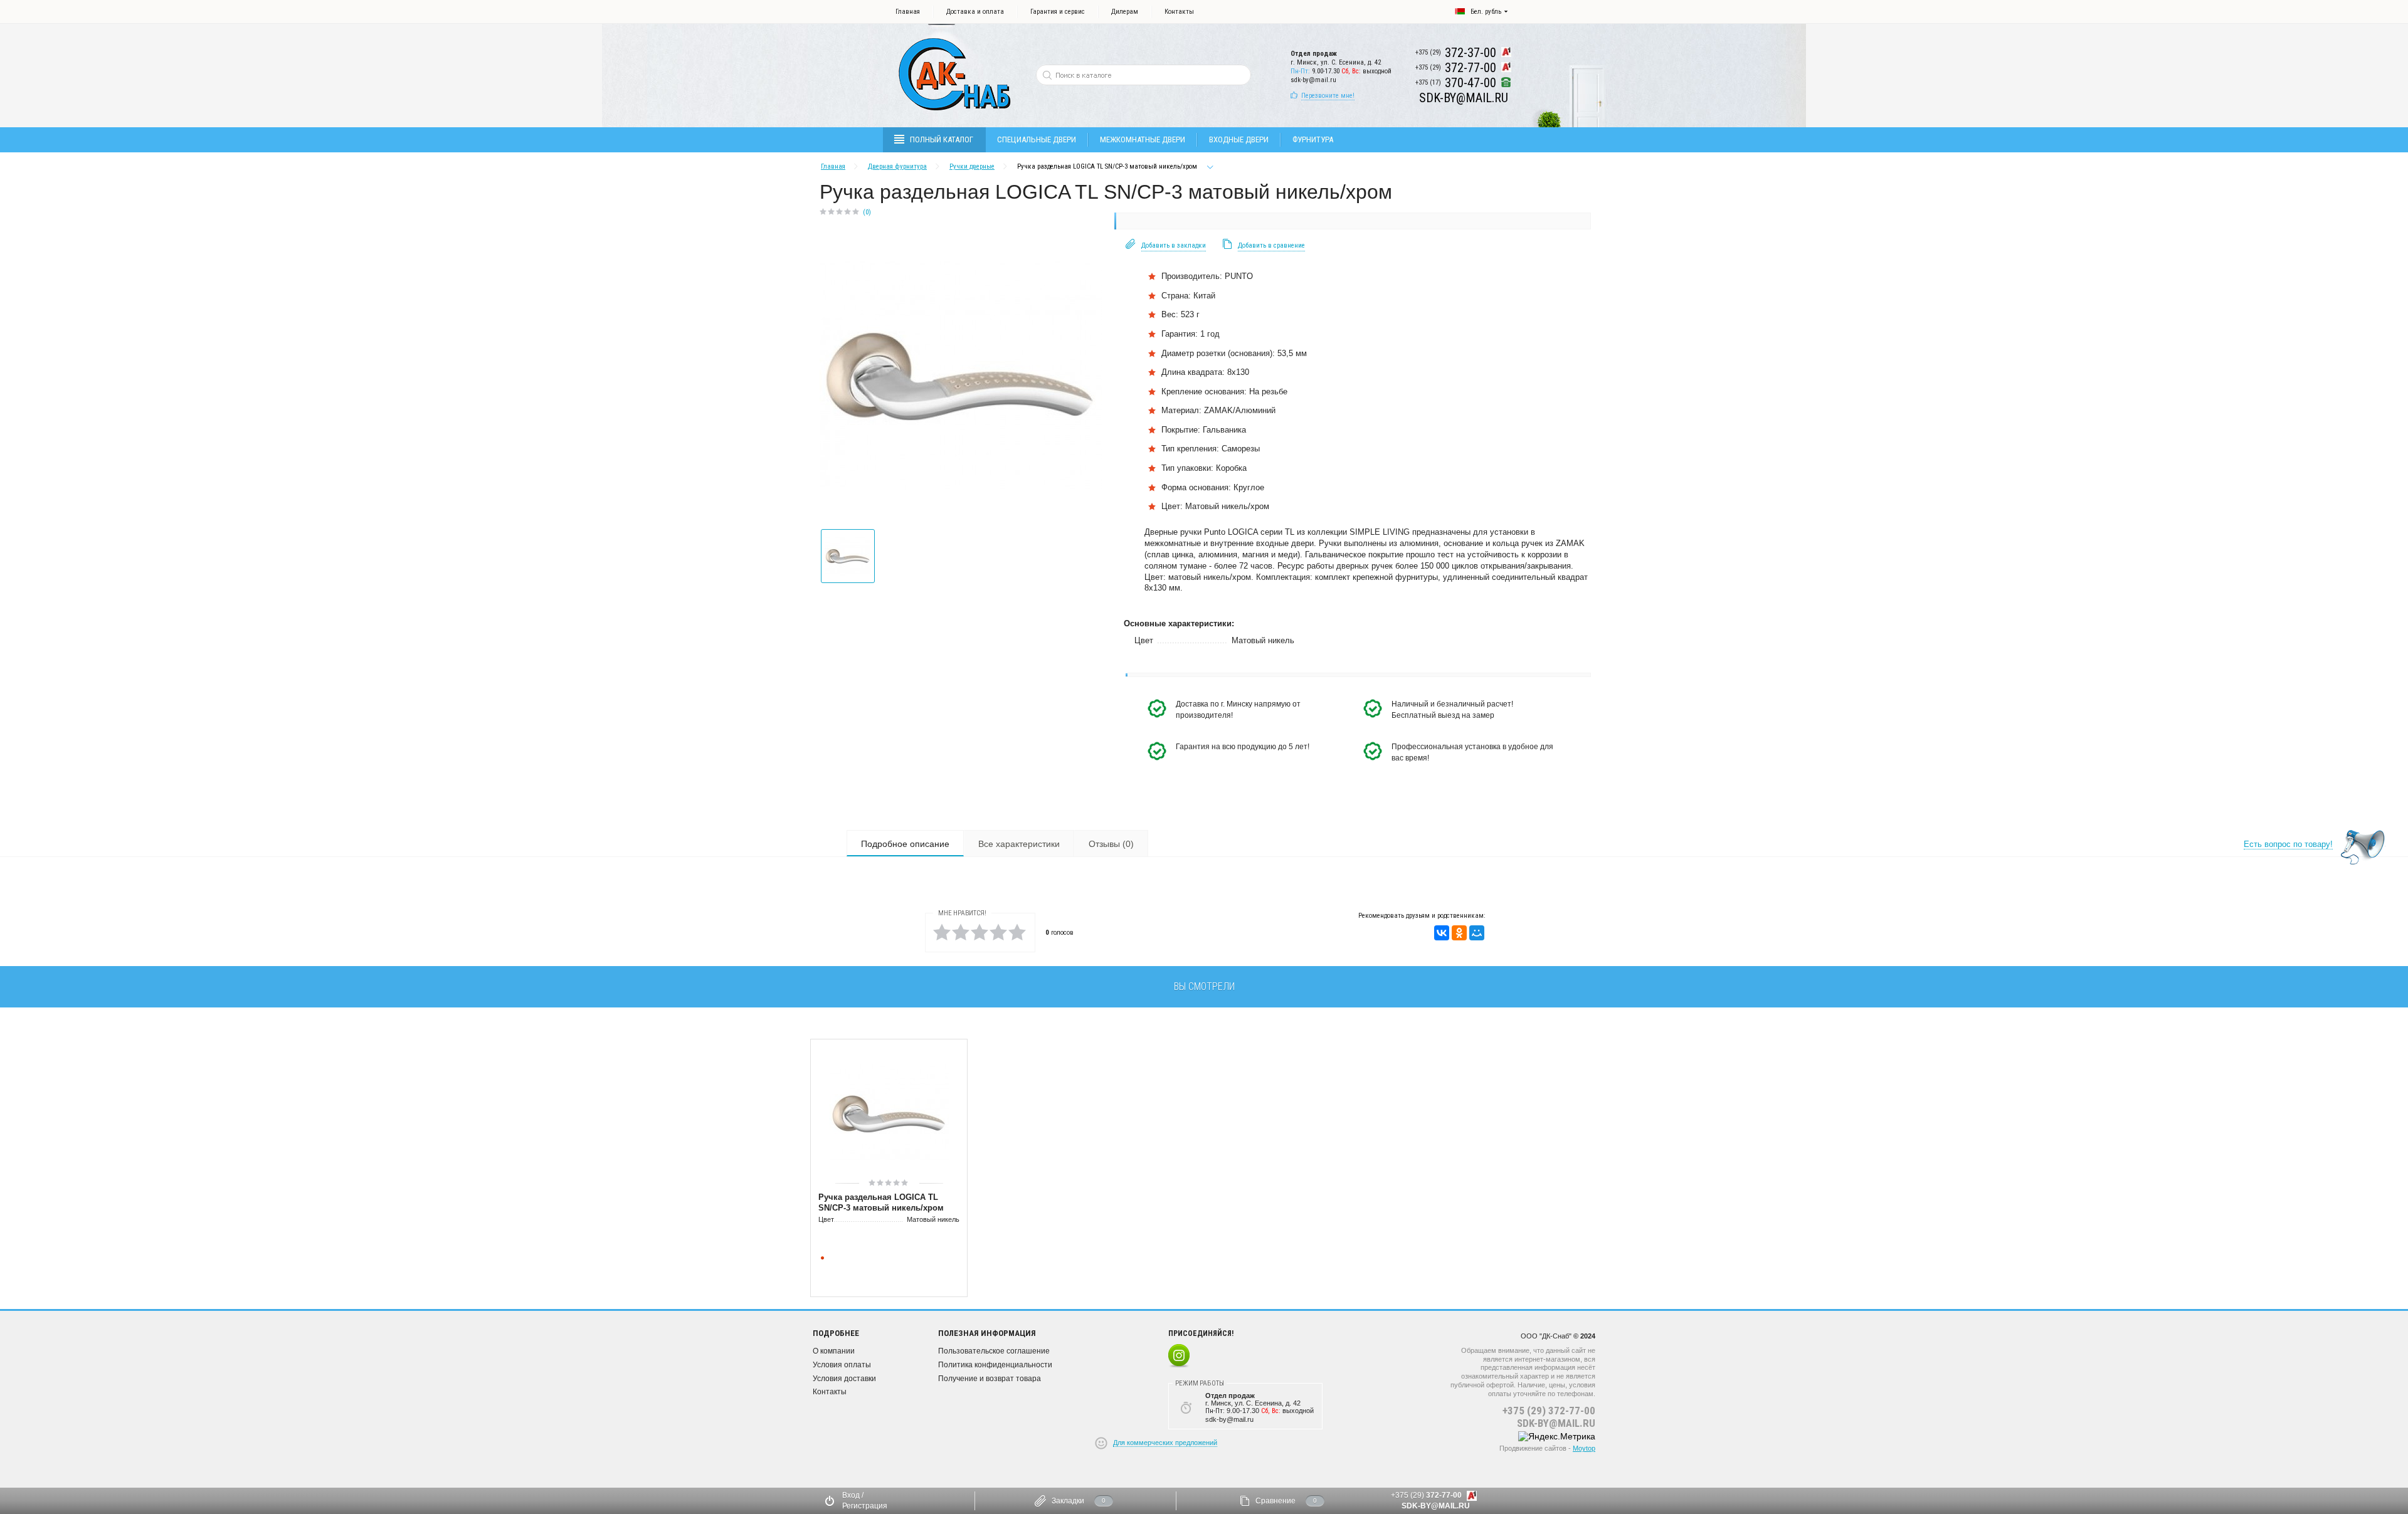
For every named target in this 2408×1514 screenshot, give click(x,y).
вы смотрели (1204, 986)
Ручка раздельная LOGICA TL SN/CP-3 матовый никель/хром (881, 1202)
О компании (834, 1351)
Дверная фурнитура (897, 166)
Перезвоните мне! (1328, 96)
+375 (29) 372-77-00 (1549, 1411)
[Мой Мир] (1477, 933)
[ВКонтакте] (1442, 933)
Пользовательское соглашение (994, 1351)
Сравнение (1275, 1501)
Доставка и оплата (975, 12)
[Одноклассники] (1459, 933)
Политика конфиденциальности (995, 1365)
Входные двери (1239, 139)
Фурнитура (1313, 139)
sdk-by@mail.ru (1313, 80)
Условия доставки (844, 1379)
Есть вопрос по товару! (2288, 844)
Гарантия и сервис (1058, 12)
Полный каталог (942, 139)
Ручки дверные (972, 166)
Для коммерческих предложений (1165, 1443)
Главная (908, 12)
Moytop (1584, 1448)
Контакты (1179, 12)
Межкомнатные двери (1143, 139)
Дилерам (1125, 12)
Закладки (1068, 1501)
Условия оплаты (842, 1365)
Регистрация (865, 1506)
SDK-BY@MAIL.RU (1556, 1423)
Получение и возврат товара (990, 1379)
